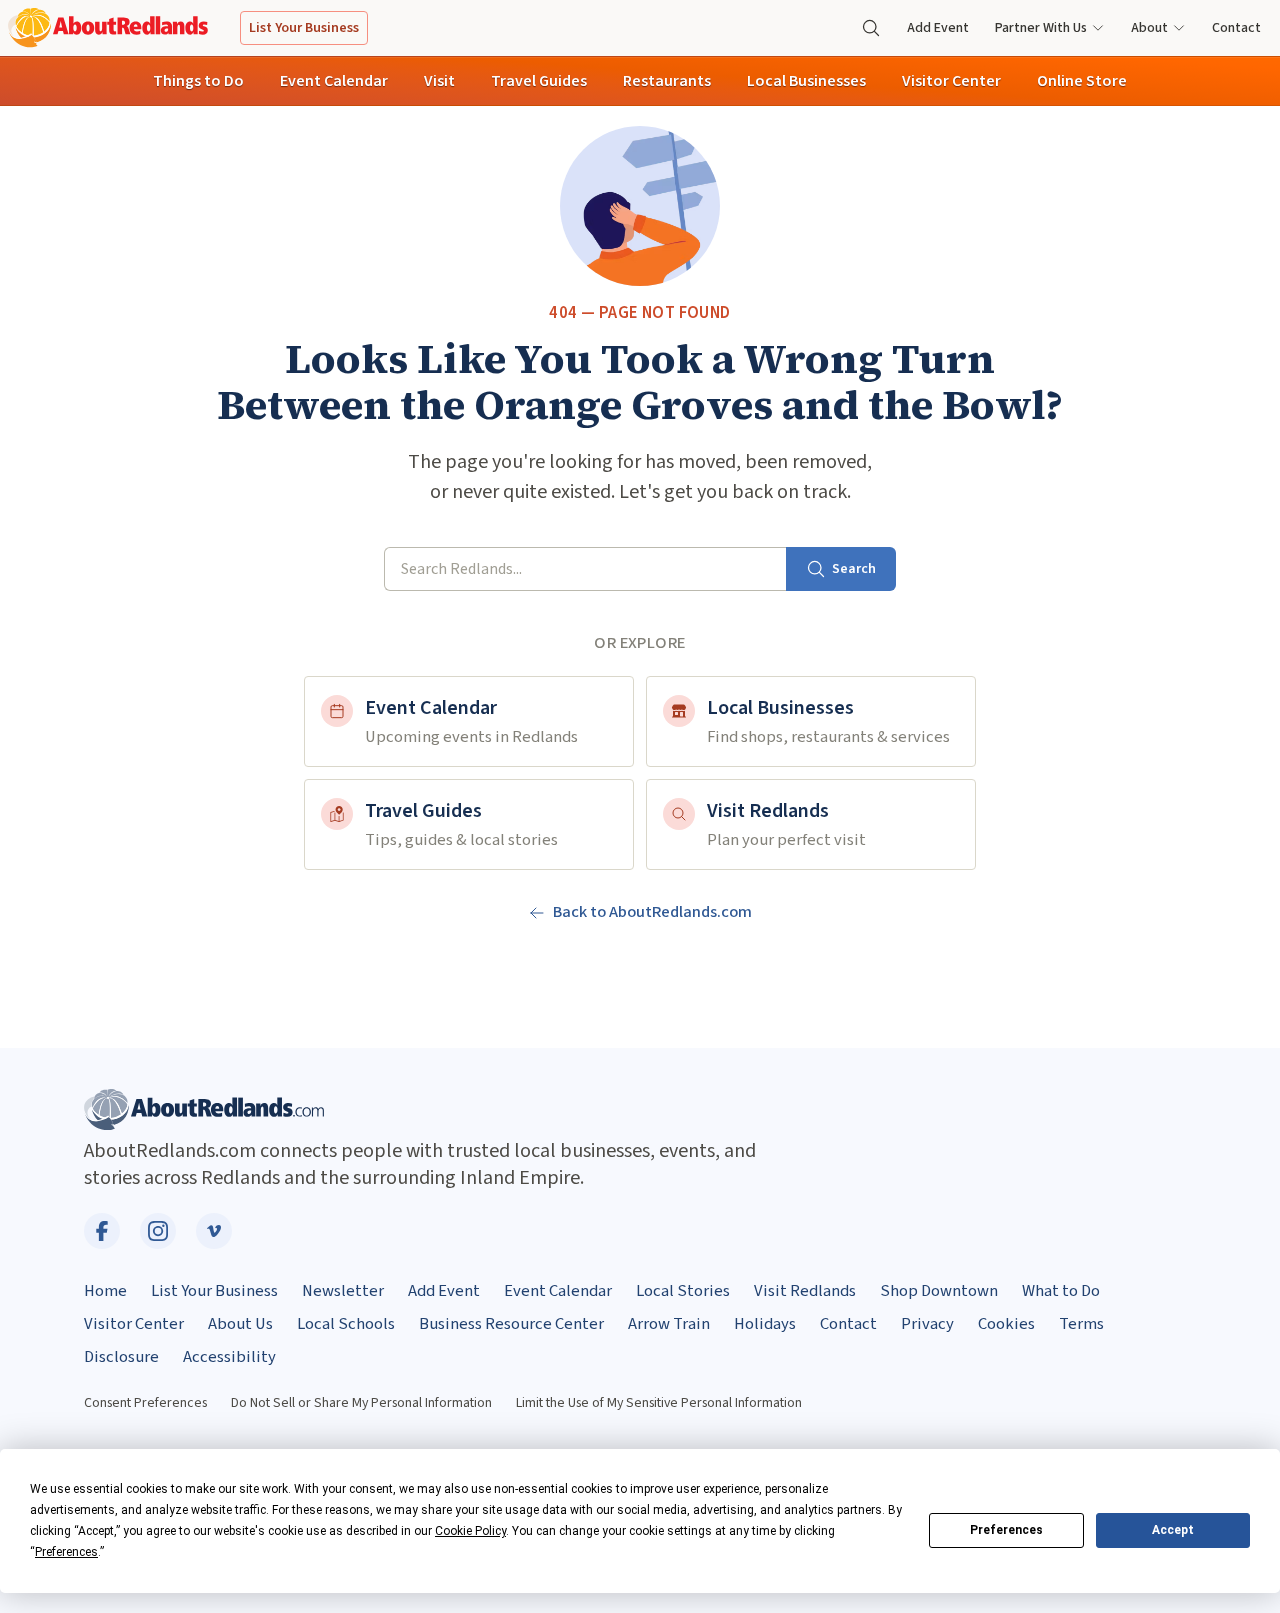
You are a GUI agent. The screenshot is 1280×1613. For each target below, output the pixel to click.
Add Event (938, 28)
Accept (1173, 1530)
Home (105, 1291)
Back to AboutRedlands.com (652, 912)
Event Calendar (334, 81)
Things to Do (198, 81)
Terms (1081, 1324)
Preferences (1006, 1530)
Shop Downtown (939, 1291)
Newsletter (343, 1291)
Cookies (1006, 1324)
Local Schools (346, 1324)
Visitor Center (951, 81)
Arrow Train (669, 1324)
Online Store (1082, 81)
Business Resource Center (511, 1324)
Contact (1236, 28)
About (1149, 28)
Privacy (927, 1324)
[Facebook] (102, 1231)
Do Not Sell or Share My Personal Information (361, 1403)
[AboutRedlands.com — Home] (108, 27)
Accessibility (229, 1357)
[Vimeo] (214, 1231)
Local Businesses (806, 81)
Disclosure (121, 1357)
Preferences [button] (66, 1552)
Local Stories (683, 1291)
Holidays (765, 1324)
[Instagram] (158, 1231)
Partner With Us (1041, 28)
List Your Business (304, 28)
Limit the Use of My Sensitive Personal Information (659, 1403)
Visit (439, 81)
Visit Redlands (805, 1291)
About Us (240, 1324)
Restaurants (667, 81)
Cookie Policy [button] (470, 1531)
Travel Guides (539, 81)
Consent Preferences (145, 1403)
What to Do (1061, 1291)
